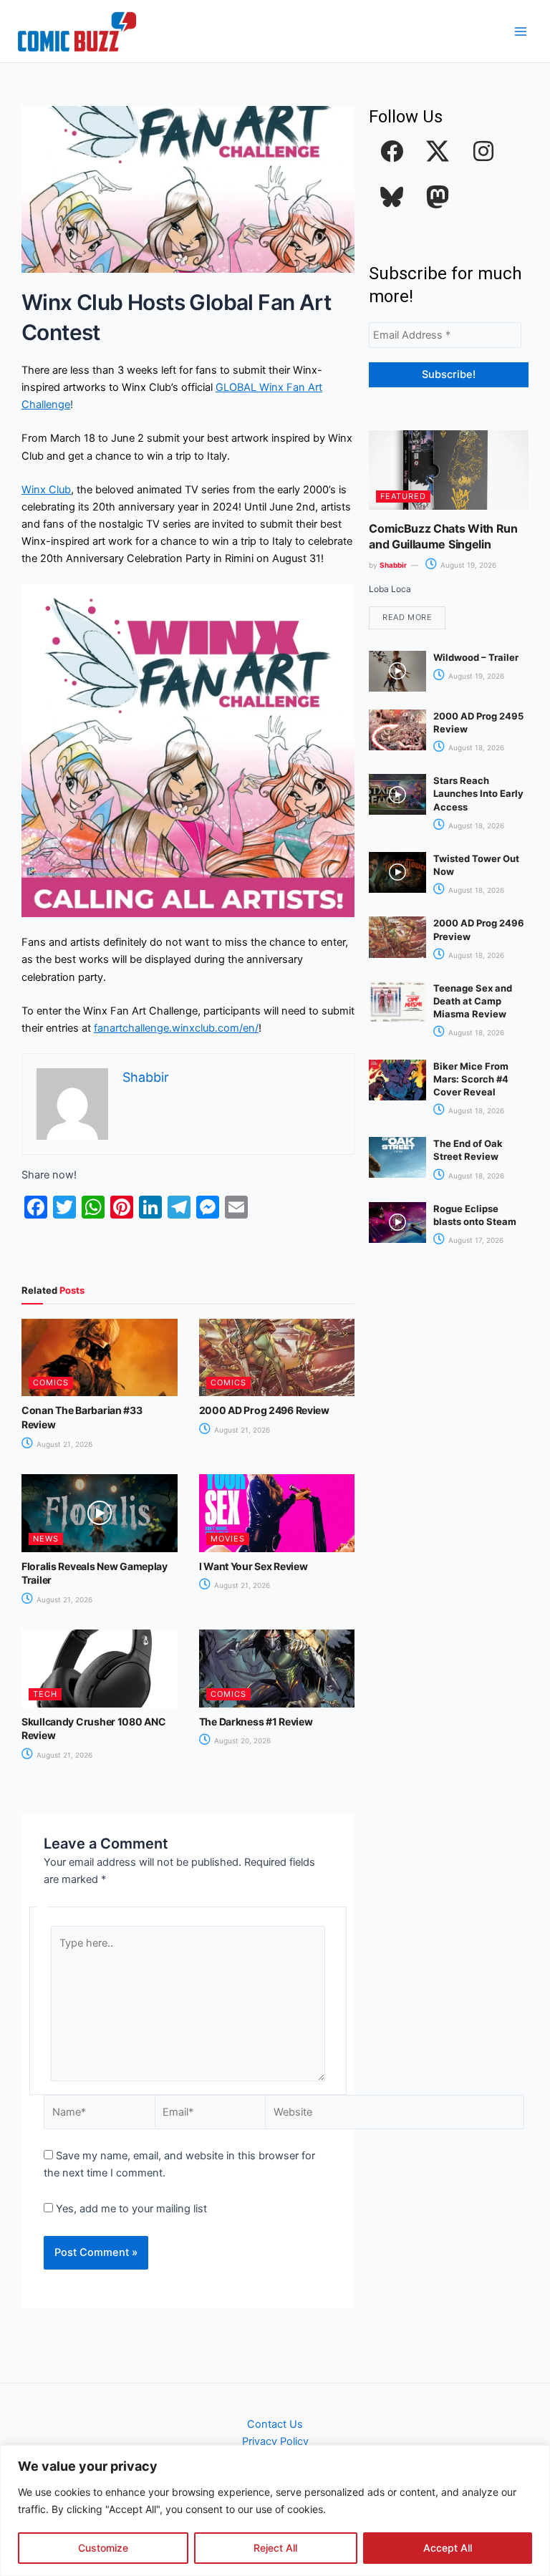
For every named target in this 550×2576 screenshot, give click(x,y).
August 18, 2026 (475, 747)
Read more (407, 617)
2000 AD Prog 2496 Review (264, 1410)
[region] (275, 2510)
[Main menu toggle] (521, 32)
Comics (51, 1383)
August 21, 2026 (63, 1444)
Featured (403, 496)
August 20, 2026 (241, 1740)
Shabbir (393, 565)
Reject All (275, 2548)
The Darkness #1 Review (256, 1722)
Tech (45, 1694)
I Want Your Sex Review (254, 1566)
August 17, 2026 (475, 1240)
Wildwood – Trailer (476, 657)
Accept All (448, 2548)
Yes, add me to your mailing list (130, 2209)
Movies (228, 1539)
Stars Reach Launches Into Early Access (478, 793)
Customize (103, 2548)
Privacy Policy (275, 2441)
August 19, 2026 (467, 565)
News (46, 1539)
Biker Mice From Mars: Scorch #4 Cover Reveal (471, 1079)
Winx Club (46, 490)
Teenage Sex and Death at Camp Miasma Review (473, 1001)
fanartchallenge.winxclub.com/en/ (176, 1028)
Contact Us (275, 2424)
